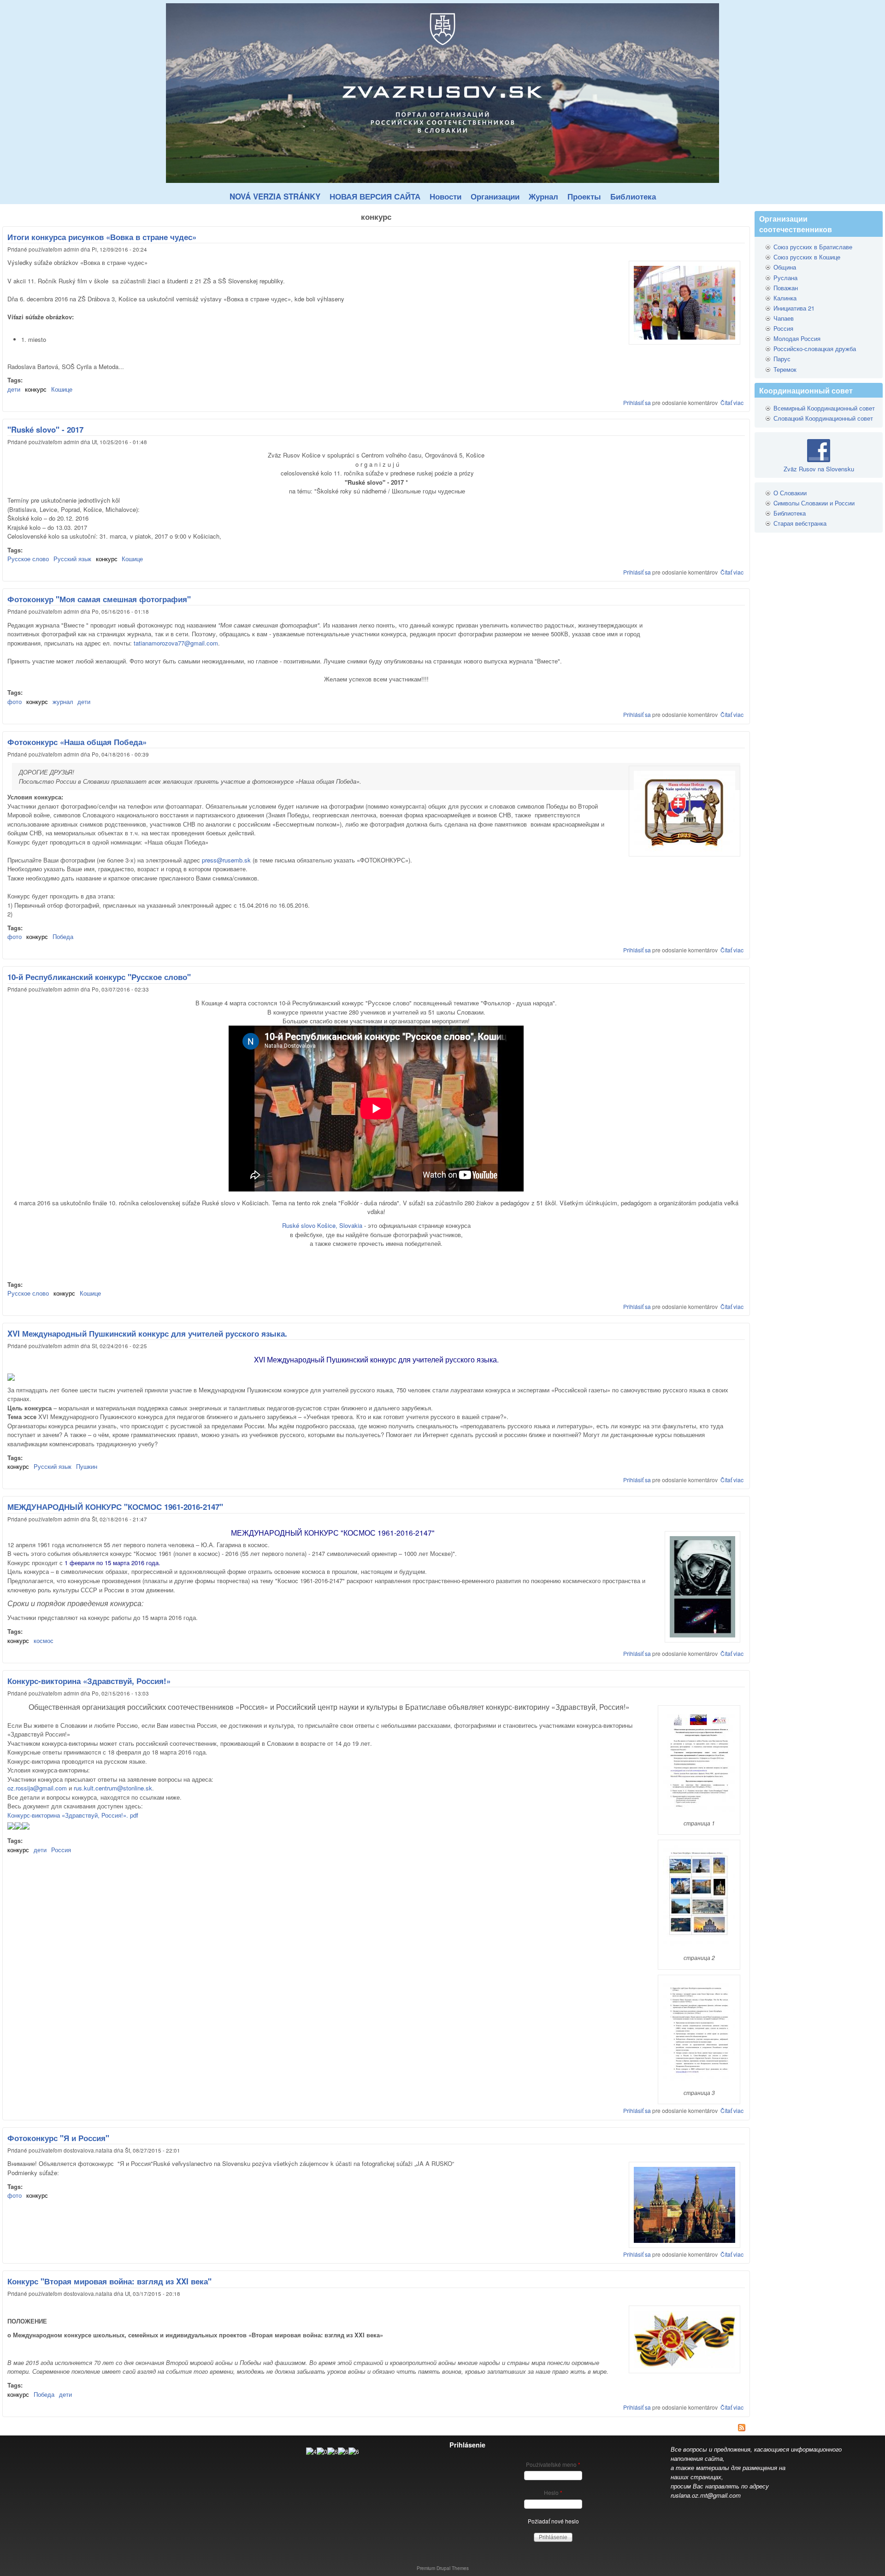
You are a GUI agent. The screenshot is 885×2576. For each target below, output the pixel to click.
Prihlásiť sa (637, 402)
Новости (445, 196)
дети (14, 389)
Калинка (785, 298)
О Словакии (790, 493)
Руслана (785, 278)
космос (44, 1640)
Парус (782, 359)
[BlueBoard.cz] (333, 2451)
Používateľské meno (553, 2464)
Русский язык (72, 559)
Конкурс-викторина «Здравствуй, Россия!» (89, 1681)
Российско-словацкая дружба (815, 349)
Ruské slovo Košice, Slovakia (322, 1225)
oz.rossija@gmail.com (37, 1788)
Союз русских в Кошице (807, 257)
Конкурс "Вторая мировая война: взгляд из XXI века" (109, 2281)
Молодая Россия (797, 338)
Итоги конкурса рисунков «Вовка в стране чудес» (102, 237)
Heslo (553, 2492)
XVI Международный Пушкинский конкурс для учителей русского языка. (147, 1333)
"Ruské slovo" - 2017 (45, 429)
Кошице (62, 389)
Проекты (584, 196)
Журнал (543, 196)
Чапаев (784, 318)
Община (785, 267)
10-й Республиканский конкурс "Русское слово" (99, 977)
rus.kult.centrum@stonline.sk (113, 1788)
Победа (63, 936)
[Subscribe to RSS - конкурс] (376, 2429)
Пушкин (87, 1466)
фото (15, 701)
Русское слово (28, 559)
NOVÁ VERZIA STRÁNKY (275, 196)
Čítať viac (732, 402)
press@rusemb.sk (226, 860)
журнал (63, 701)
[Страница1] (11, 1827)
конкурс (36, 389)
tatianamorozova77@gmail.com (176, 643)
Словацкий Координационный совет (823, 418)
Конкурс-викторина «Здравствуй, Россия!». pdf (73, 1815)
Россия (61, 1850)
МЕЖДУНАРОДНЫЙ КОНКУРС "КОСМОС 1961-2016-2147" (115, 1507)
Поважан (786, 288)
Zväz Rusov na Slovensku (819, 469)
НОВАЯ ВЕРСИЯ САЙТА (375, 196)
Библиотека (633, 196)
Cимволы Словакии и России (814, 503)
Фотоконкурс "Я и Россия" (58, 2138)
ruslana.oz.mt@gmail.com (706, 2495)
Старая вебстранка (800, 523)
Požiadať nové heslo (553, 2521)
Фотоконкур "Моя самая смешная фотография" (99, 599)
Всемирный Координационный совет (824, 408)
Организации (495, 196)
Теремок (785, 369)
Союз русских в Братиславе (813, 247)
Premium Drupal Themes (443, 2568)
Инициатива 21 (794, 308)
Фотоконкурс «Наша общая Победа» (77, 742)
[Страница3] (26, 1827)
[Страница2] (18, 1827)
